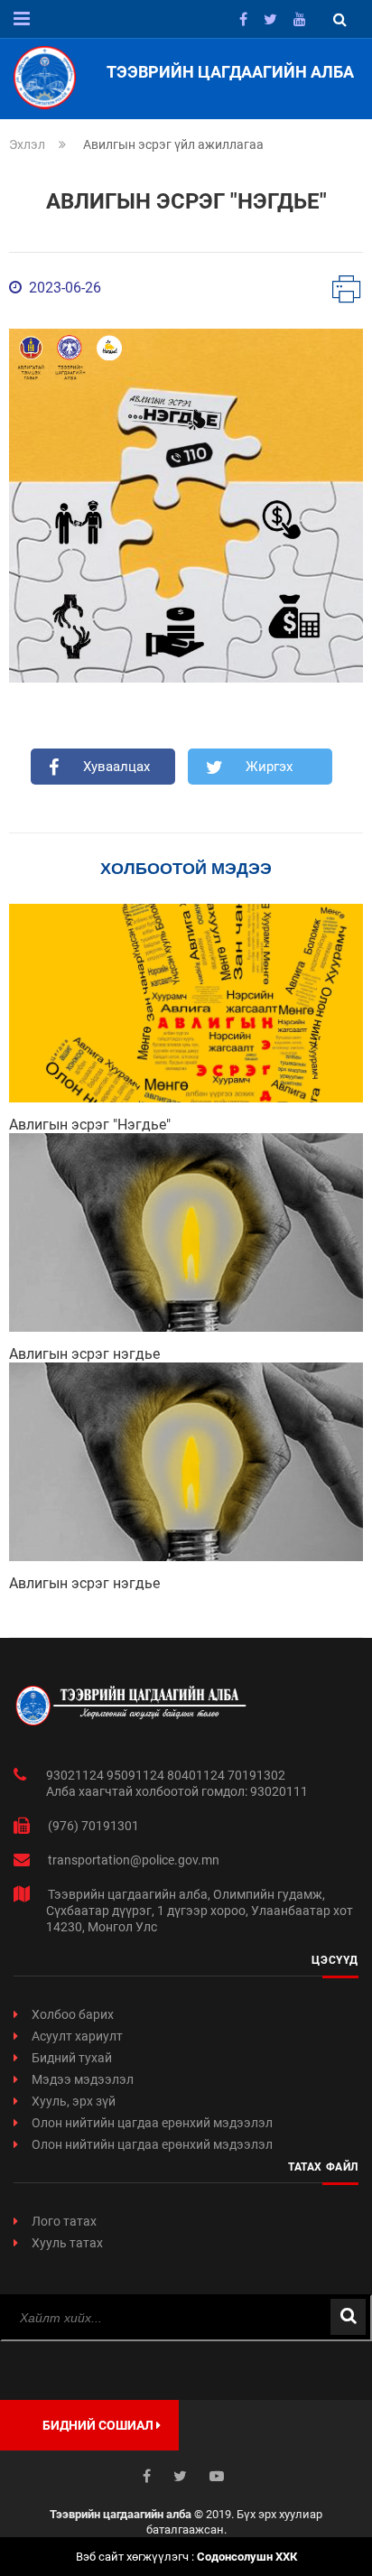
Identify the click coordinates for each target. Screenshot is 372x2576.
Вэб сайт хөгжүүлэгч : (186, 2557)
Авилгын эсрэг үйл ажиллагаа (173, 144)
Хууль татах (67, 2243)
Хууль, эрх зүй (74, 2101)
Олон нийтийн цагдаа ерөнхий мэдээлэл (152, 2123)
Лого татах (64, 2221)
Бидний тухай (72, 2058)
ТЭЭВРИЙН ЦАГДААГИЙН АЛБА (230, 72)
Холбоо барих (73, 2014)
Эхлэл (27, 144)
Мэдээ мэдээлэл (83, 2079)
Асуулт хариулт (77, 2036)
